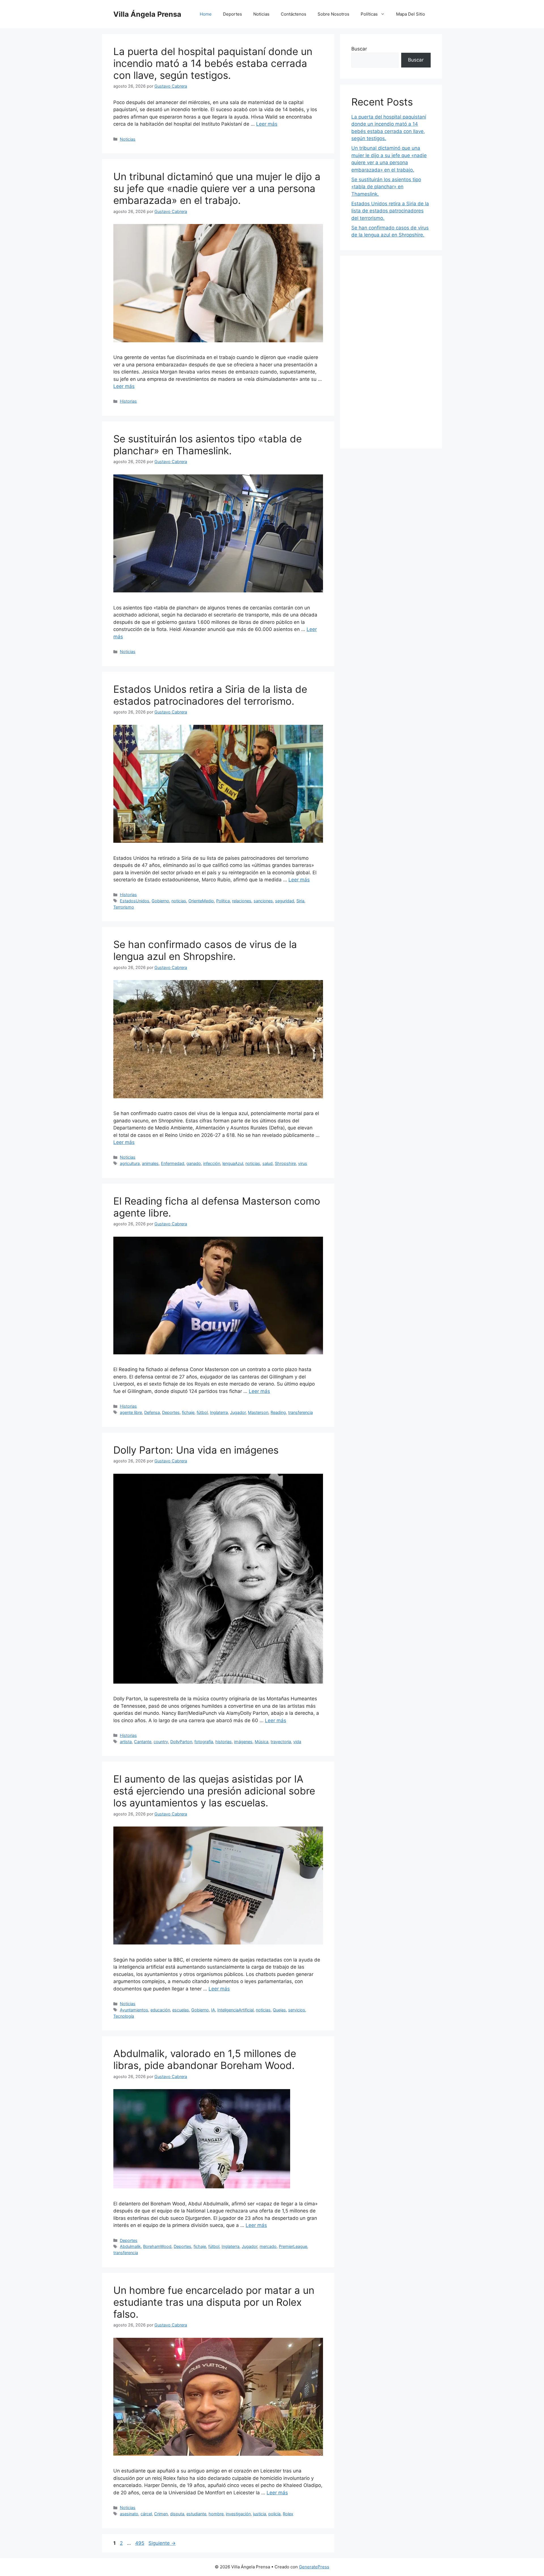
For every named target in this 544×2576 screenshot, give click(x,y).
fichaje (188, 1412)
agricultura (130, 1163)
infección (212, 1163)
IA (213, 2010)
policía (274, 2514)
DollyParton (181, 1742)
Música (262, 1742)
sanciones (263, 901)
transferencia (300, 1412)
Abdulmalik (130, 2246)
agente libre (131, 1412)
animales (150, 1163)
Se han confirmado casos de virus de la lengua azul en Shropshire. (205, 950)
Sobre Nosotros (333, 14)
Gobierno (160, 901)
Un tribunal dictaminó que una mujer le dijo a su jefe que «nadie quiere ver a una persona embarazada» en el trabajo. (217, 188)
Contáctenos (294, 14)
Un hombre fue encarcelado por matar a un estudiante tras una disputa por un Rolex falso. (214, 2302)
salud (267, 1163)
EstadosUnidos (135, 901)
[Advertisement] (391, 352)
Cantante (143, 1742)
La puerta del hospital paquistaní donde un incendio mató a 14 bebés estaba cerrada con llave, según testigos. (213, 63)
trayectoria (281, 1742)
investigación (238, 2514)
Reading (278, 1412)
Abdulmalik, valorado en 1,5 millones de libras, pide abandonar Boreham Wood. (205, 2059)
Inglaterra (219, 1412)
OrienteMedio (201, 901)
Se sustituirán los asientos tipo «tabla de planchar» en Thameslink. (208, 445)
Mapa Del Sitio (411, 14)
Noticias (261, 14)
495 (140, 2543)
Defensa (152, 1412)
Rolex (288, 2514)
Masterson (258, 1412)
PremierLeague (293, 2246)
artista (126, 1742)
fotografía (204, 1742)
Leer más (267, 124)
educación (160, 2010)
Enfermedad (173, 1163)
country (161, 1742)
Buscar (359, 49)
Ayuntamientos (134, 2010)
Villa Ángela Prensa (147, 14)
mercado (268, 2246)
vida (297, 1742)
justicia (260, 2514)
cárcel (146, 2514)
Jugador (238, 1412)
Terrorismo (124, 907)
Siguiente (162, 2543)
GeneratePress (314, 2567)
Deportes (232, 14)
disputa (177, 2514)
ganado (194, 1163)
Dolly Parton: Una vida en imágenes (196, 1450)
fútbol (202, 1412)
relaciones (242, 901)
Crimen (161, 2514)
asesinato (129, 2514)
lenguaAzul (233, 1163)
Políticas (369, 14)
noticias (179, 901)
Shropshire (285, 1163)
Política (223, 901)
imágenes (243, 1742)
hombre (216, 2514)
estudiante (196, 2514)
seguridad (285, 901)
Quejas (279, 2010)
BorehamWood (157, 2246)
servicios (297, 2010)
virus (303, 1163)
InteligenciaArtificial (235, 2010)
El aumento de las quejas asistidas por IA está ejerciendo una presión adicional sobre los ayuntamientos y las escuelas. (214, 1791)
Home (206, 14)
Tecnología (124, 2016)
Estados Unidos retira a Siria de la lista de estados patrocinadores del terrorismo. (210, 695)
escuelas (181, 2010)
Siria (300, 901)
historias (224, 1742)
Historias (128, 401)
